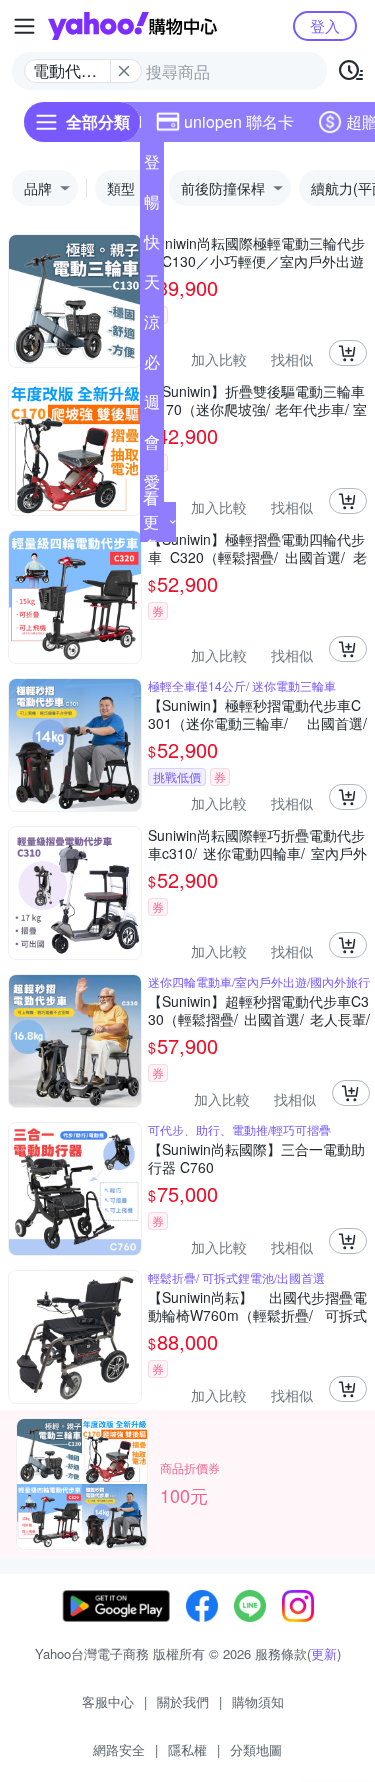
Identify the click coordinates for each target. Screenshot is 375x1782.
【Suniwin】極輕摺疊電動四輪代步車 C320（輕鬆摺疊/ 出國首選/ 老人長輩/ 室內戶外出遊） (257, 548)
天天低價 (152, 286)
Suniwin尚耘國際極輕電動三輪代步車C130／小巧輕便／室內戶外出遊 (256, 252)
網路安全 (119, 1749)
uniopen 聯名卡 (239, 121)
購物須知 (258, 1701)
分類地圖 (256, 1749)
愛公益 (152, 486)
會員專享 (152, 446)
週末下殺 (152, 406)
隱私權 (187, 1749)
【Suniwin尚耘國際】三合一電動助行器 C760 (256, 1158)
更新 (324, 1653)
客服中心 (108, 1701)
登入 (325, 25)
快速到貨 (152, 246)
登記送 (152, 166)
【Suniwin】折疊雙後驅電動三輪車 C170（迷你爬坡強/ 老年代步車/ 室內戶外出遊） (257, 400)
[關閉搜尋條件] (124, 71)
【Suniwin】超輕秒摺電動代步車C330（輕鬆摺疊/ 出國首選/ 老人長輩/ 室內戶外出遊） (259, 1010)
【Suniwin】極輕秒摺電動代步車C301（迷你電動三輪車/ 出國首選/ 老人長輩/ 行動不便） (257, 714)
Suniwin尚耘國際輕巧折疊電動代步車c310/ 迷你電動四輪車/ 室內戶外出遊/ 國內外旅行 (257, 844)
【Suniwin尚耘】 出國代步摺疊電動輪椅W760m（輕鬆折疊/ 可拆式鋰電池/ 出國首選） (257, 1306)
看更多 (151, 521)
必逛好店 (152, 366)
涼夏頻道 (152, 326)
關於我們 (183, 1701)
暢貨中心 (152, 206)
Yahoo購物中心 (132, 26)
